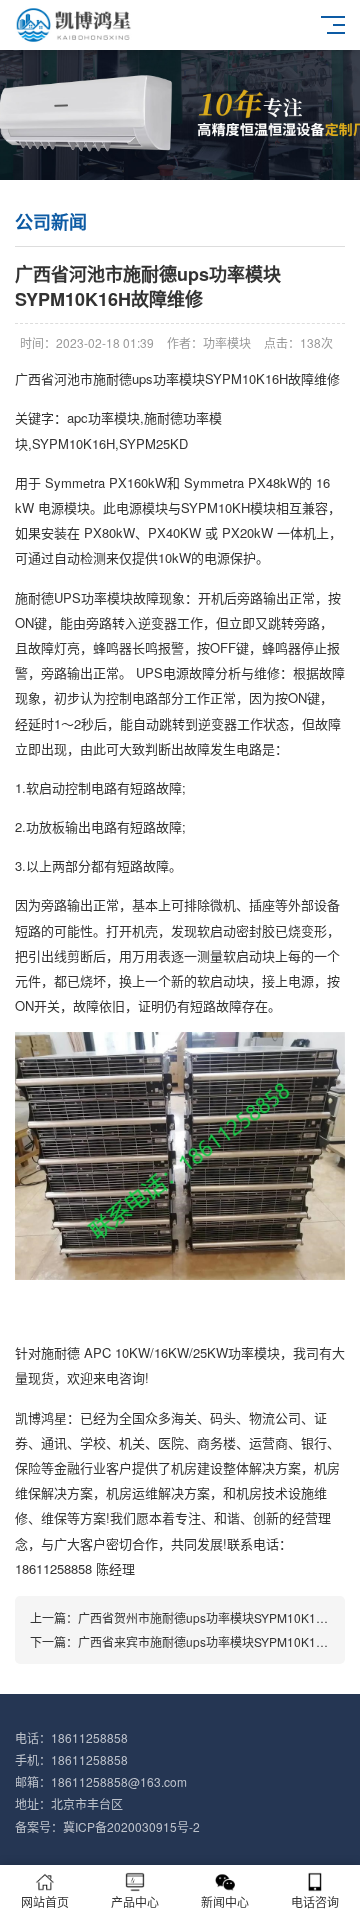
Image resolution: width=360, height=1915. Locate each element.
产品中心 (135, 1901)
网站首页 (45, 1901)
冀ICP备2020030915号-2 (131, 1826)
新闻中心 (225, 1901)
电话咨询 (315, 1901)
